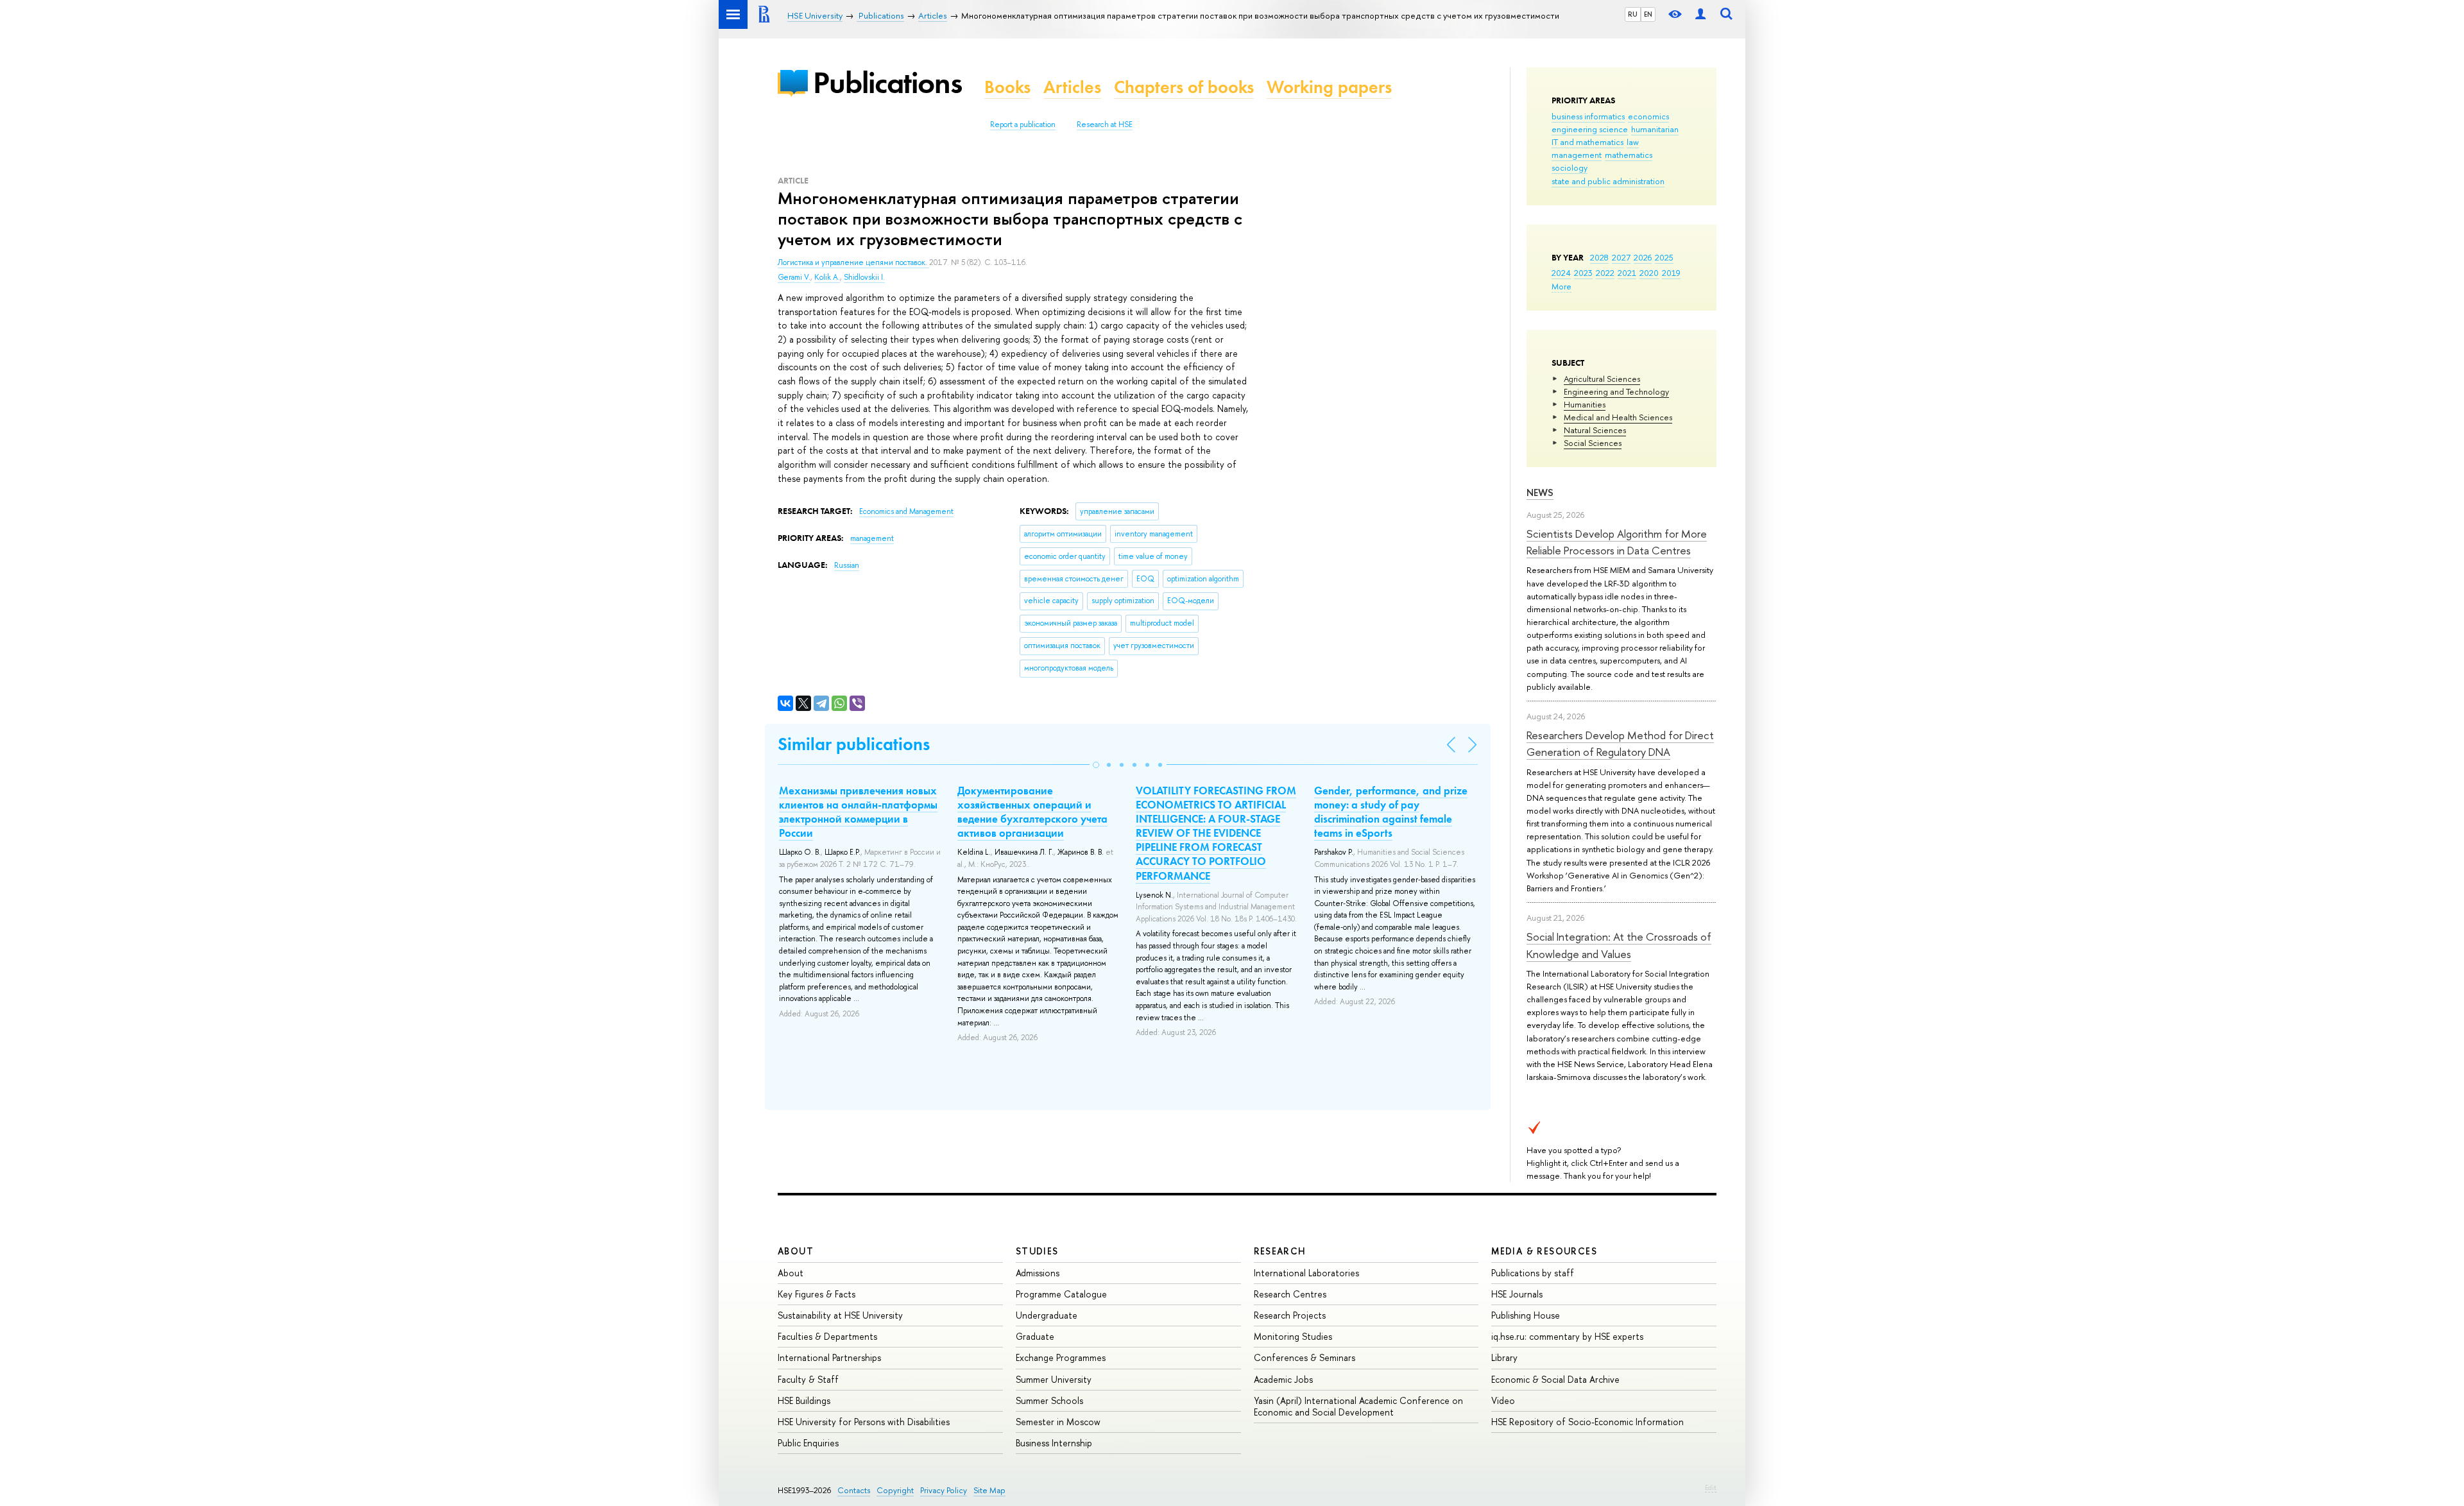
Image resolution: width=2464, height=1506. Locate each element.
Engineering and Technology (1616, 391)
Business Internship (1054, 1443)
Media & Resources (1544, 1251)
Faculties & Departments (827, 1336)
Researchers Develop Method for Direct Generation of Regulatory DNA (1620, 743)
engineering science (1590, 129)
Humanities (1585, 404)
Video (1503, 1400)
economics (1648, 116)
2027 (1621, 257)
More (1561, 286)
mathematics (1629, 155)
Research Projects (1290, 1315)
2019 (1671, 273)
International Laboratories (1306, 1273)
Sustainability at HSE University (840, 1315)
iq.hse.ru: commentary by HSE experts (1567, 1336)
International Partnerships (829, 1357)
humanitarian (1655, 129)
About (796, 1251)
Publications (887, 82)
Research (1280, 1251)
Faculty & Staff (808, 1379)
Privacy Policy (944, 1490)
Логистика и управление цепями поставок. (853, 262)
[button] (1096, 765)
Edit (1711, 1487)
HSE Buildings (804, 1400)
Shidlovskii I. (864, 277)
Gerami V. (794, 277)
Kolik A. (827, 277)
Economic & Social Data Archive (1555, 1379)
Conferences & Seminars (1305, 1357)
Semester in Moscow (1058, 1422)
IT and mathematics (1587, 142)
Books (1007, 87)
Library (1504, 1357)
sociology (1570, 167)
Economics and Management (906, 511)
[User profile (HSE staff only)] (1700, 14)
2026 (1643, 257)
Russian (847, 565)
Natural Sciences (1595, 430)
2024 (1561, 273)
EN (1648, 14)
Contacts (854, 1490)
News (1540, 492)
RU (1633, 14)
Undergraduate (1047, 1315)
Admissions (1038, 1273)
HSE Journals (1517, 1294)
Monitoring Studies (1293, 1336)
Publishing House (1526, 1315)
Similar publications (854, 744)
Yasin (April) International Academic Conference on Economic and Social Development (1358, 1406)
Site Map (989, 1490)
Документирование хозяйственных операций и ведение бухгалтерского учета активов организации (1032, 812)
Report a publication (1023, 124)
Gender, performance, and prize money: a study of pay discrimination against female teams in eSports (1391, 812)
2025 (1664, 257)
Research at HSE (1105, 124)
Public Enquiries (808, 1443)
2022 (1605, 273)
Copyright (895, 1490)
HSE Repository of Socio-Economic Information (1587, 1422)
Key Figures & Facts (817, 1294)
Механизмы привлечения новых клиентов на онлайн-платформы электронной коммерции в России (858, 812)
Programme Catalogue (1061, 1294)
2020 (1649, 273)
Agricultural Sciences (1602, 379)
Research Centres (1290, 1294)
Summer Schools (1049, 1400)
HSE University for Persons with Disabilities (864, 1422)
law (1633, 142)
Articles (1072, 87)
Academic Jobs (1283, 1379)
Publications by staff (1533, 1273)
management (1577, 155)
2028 (1599, 257)
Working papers (1329, 87)
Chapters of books (1184, 87)
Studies (1037, 1251)
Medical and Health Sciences (1618, 417)
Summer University (1054, 1379)
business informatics (1588, 116)
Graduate (1035, 1336)
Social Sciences (1593, 443)
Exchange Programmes (1061, 1357)
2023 (1583, 273)
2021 (1627, 273)
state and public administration (1608, 181)
